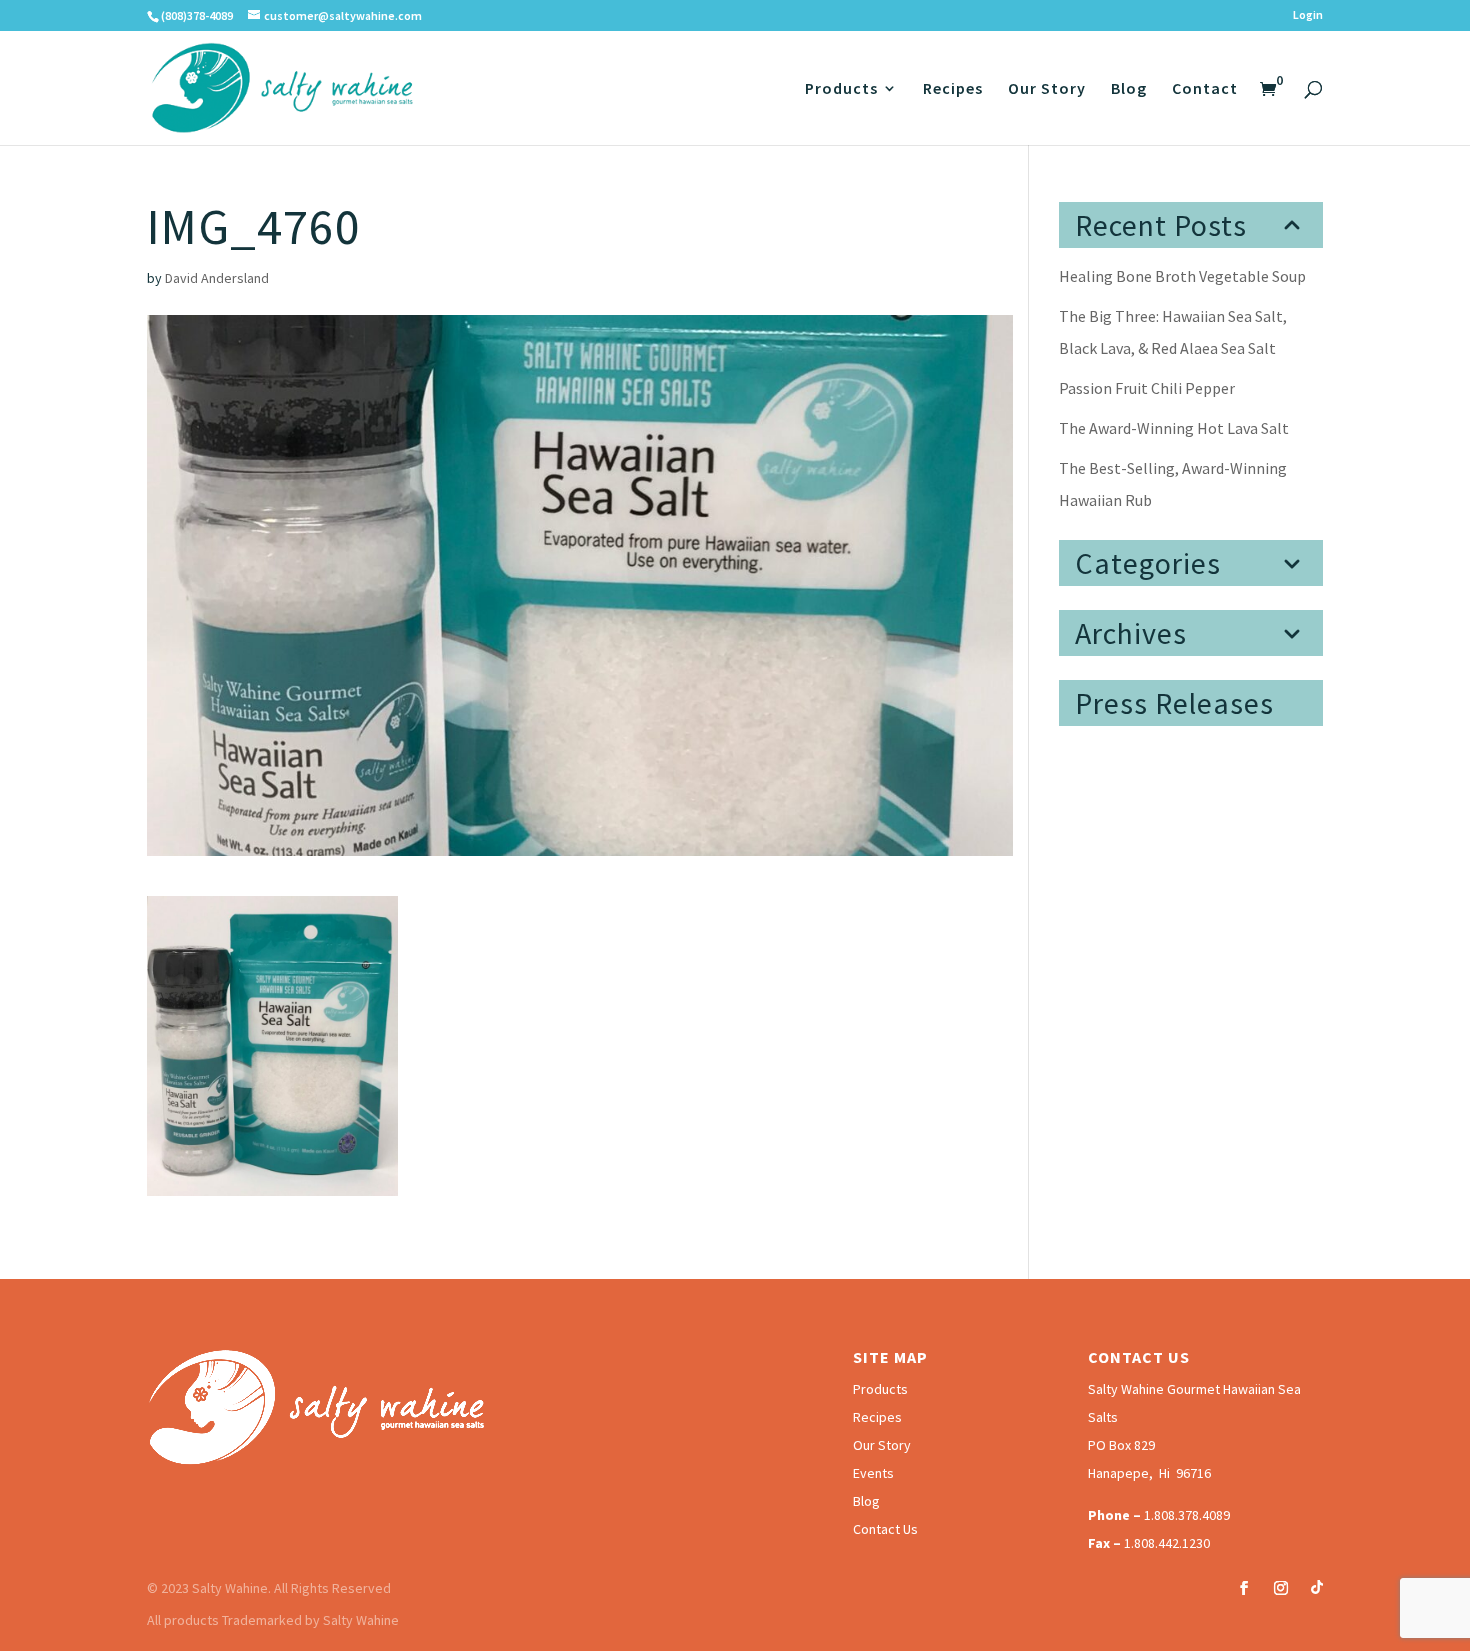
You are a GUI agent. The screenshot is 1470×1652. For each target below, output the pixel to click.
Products (841, 89)
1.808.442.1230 (1167, 1543)
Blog (1129, 89)
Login (1308, 15)
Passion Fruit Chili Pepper (1147, 388)
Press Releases (1174, 703)
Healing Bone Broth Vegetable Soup (1182, 276)
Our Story (1047, 89)
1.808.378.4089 (1187, 1515)
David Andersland (217, 278)
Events (873, 1473)
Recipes (953, 89)
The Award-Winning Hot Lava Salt (1174, 428)
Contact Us (885, 1529)
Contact (1205, 89)
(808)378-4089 (197, 15)
